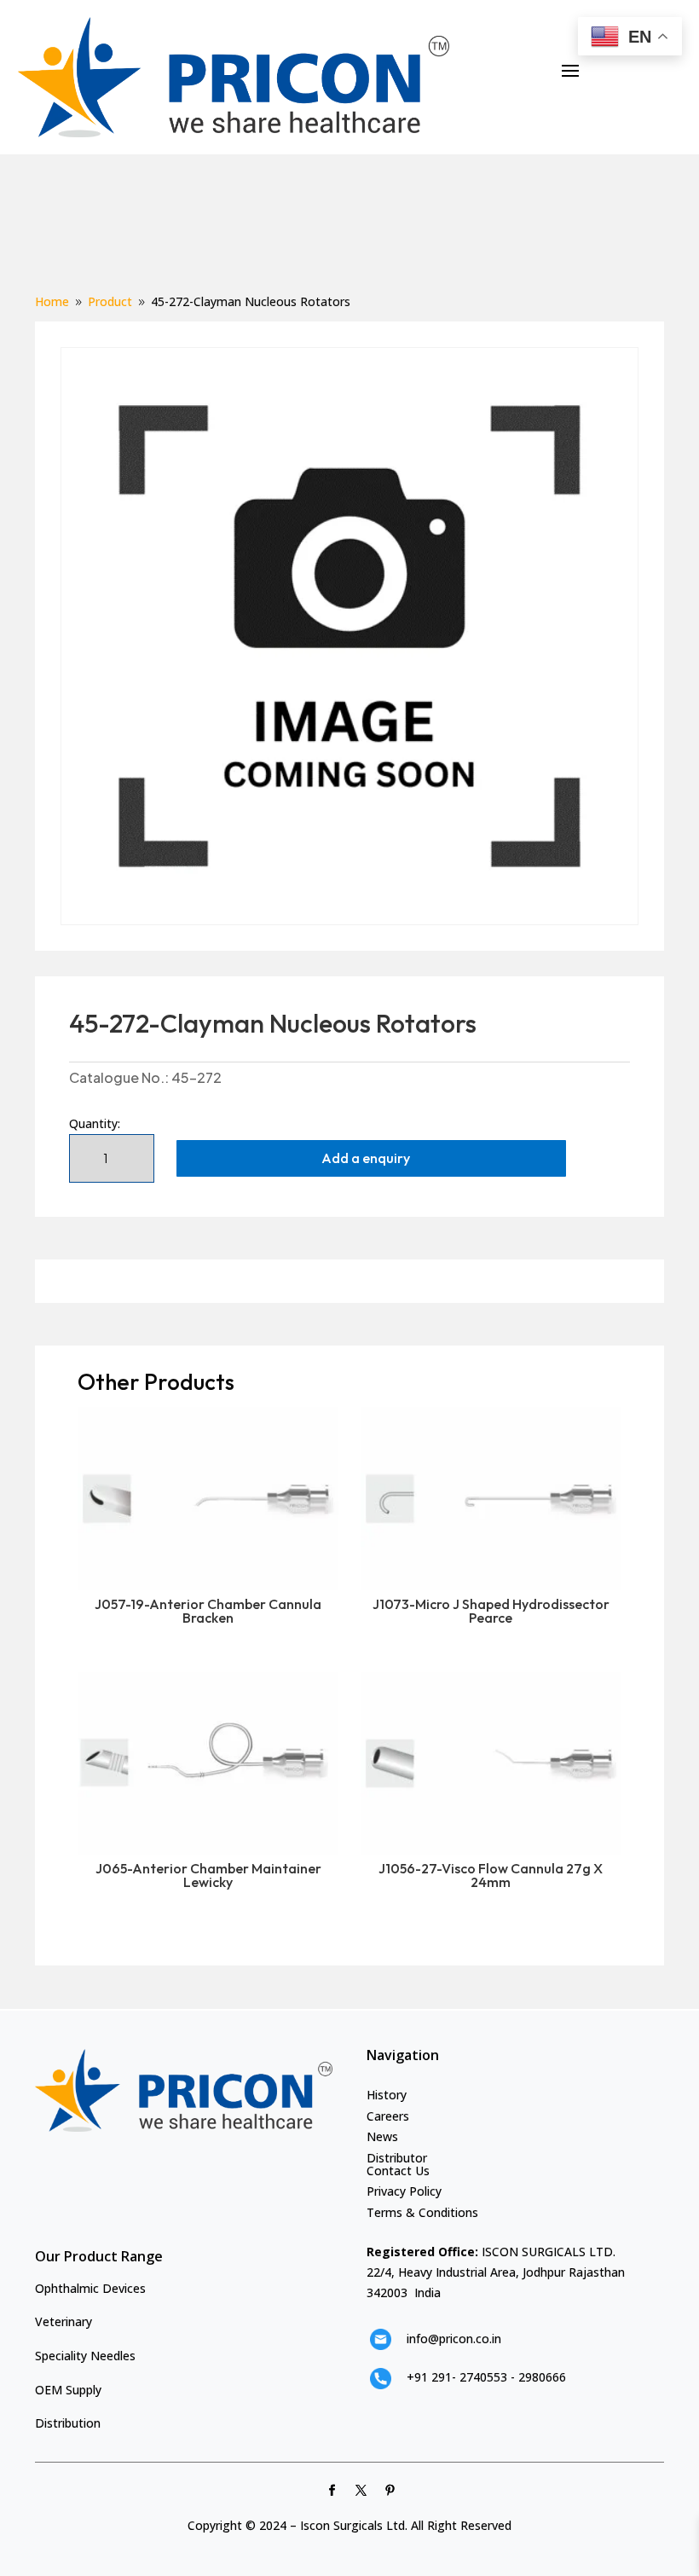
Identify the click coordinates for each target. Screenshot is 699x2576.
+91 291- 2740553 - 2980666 (486, 2377)
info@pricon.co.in (454, 2339)
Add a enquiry (366, 1158)
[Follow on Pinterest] (390, 2491)
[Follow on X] (361, 2491)
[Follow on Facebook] (332, 2491)
